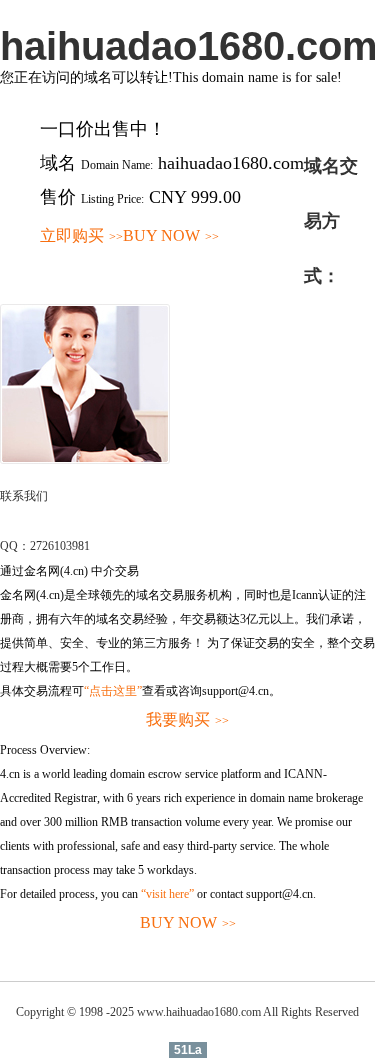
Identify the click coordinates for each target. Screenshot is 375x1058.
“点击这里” (113, 691)
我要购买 (187, 719)
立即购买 (81, 235)
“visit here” (167, 894)
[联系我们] (85, 460)
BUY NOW (171, 235)
